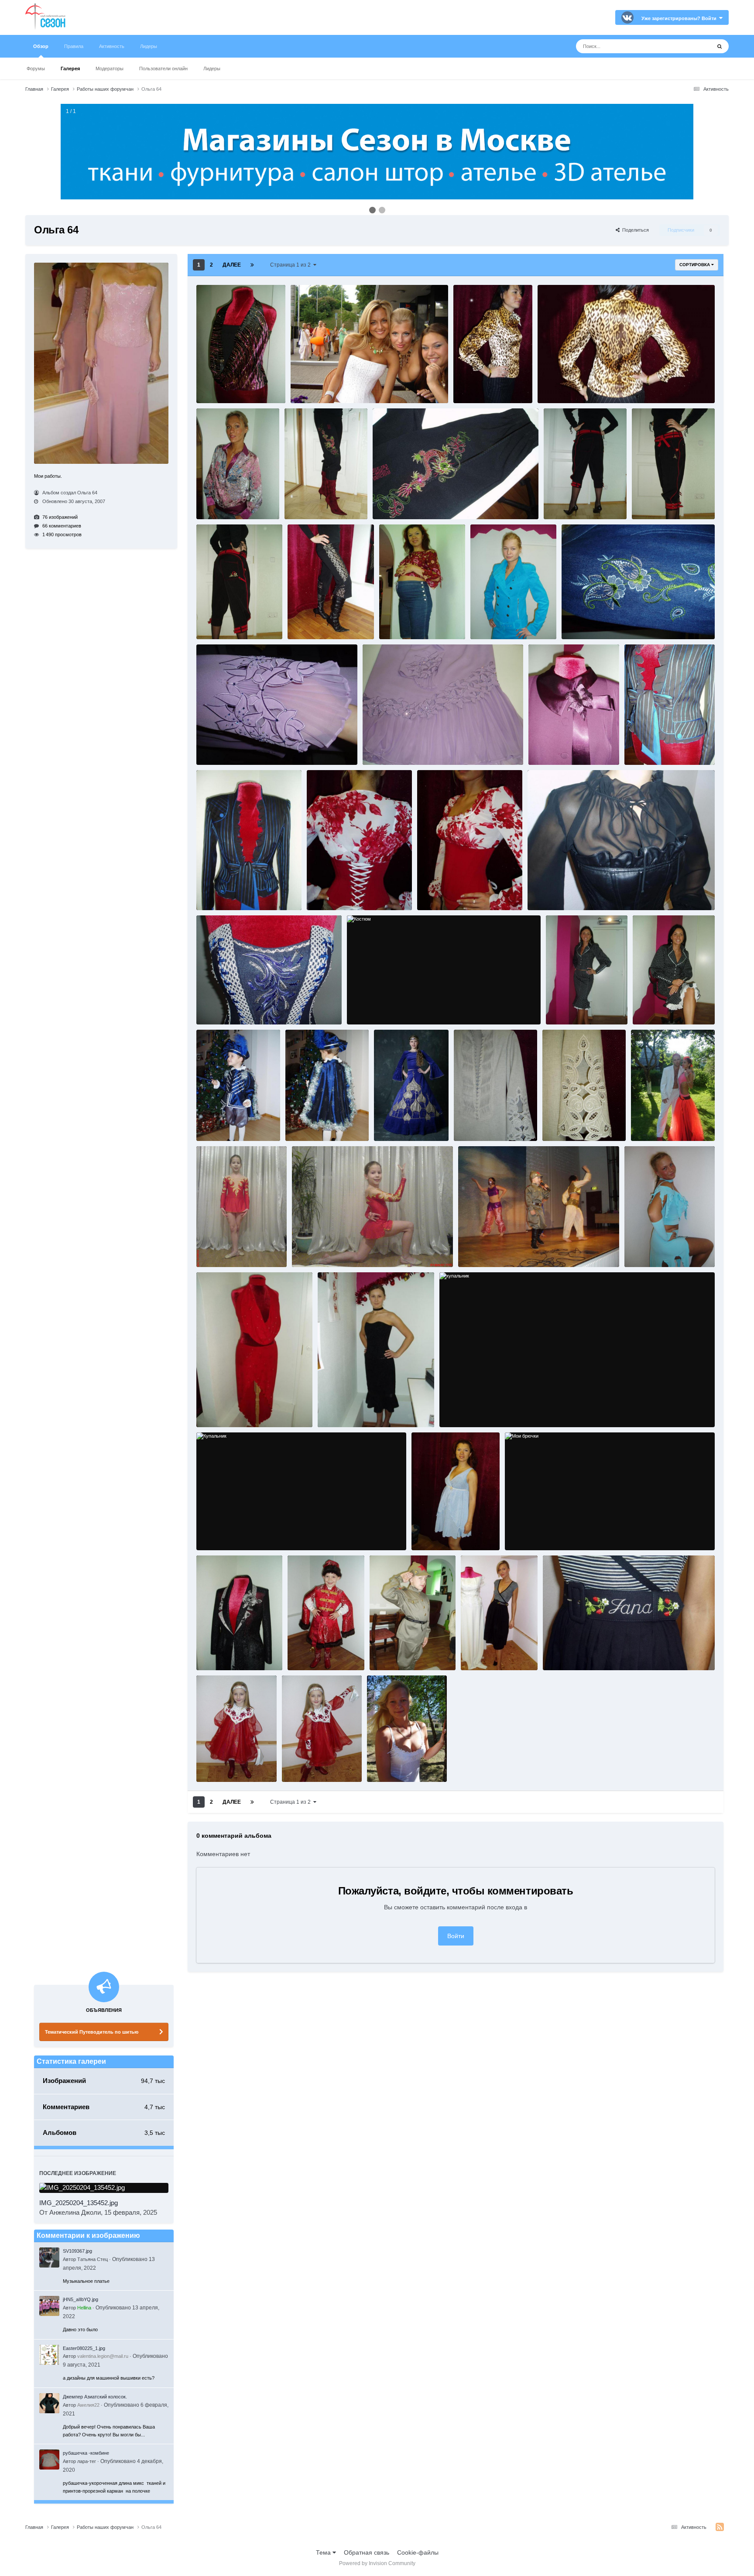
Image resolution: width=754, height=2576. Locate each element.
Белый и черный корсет (324, 386)
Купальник (214, 1533)
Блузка (466, 386)
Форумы (36, 69)
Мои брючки (524, 1533)
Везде (691, 46)
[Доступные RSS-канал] (720, 2527)
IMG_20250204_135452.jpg (79, 2203)
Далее (232, 265)
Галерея (70, 69)
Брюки (557, 502)
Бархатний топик (222, 386)
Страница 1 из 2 (292, 265)
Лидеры (212, 69)
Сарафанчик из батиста (400, 1757)
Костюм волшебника (226, 1124)
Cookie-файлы (418, 2552)
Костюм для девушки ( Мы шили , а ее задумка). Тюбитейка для (667, 1124)
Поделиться (634, 230)
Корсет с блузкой (553, 893)
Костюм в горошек (573, 1000)
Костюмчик (643, 1250)
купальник (457, 1410)
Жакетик (639, 748)
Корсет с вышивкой (225, 1007)
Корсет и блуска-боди (338, 893)
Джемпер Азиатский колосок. (95, 2397)
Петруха (384, 1653)
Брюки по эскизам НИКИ (322, 622)
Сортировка (695, 265)
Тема (324, 2552)
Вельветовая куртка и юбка (508, 622)
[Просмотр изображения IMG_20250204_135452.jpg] (104, 2188)
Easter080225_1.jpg (84, 2348)
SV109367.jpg (77, 2251)
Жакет (540, 748)
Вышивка (578, 622)
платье (474, 1653)
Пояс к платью (565, 1653)
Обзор (41, 46)
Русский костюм (221, 1765)
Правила (74, 46)
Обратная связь (367, 2552)
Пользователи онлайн (163, 69)
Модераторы (110, 69)
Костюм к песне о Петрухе (494, 1250)
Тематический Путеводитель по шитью (92, 2032)
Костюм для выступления (410, 1124)
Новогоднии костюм (317, 1646)
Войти (456, 1936)
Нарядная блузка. (222, 1653)
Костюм (361, 1007)
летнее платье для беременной (454, 1533)
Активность (112, 46)
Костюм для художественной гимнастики (346, 1250)
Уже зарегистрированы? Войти (680, 18)
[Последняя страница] (252, 265)
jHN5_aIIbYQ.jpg (81, 2299)
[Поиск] (720, 46)
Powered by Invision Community (377, 2563)
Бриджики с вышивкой (317, 502)
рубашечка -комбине (86, 2453)
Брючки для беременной (414, 622)
